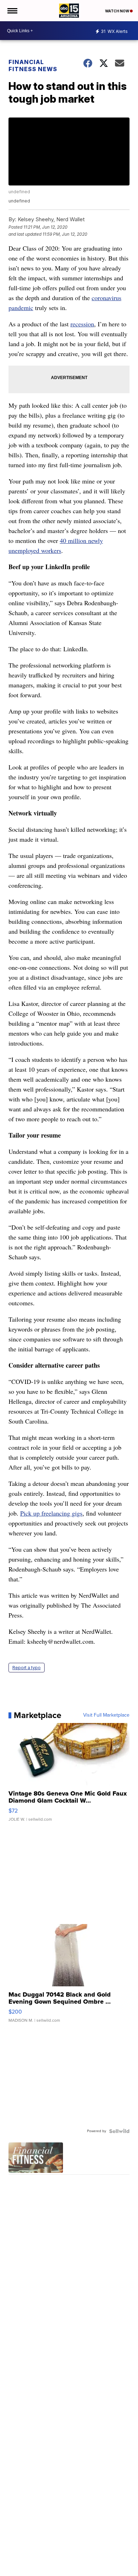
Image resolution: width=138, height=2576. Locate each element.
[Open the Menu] (12, 11)
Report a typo (27, 1668)
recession (82, 324)
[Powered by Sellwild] (119, 2131)
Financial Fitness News (33, 65)
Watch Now (117, 11)
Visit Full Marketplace (106, 1715)
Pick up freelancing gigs (51, 1513)
